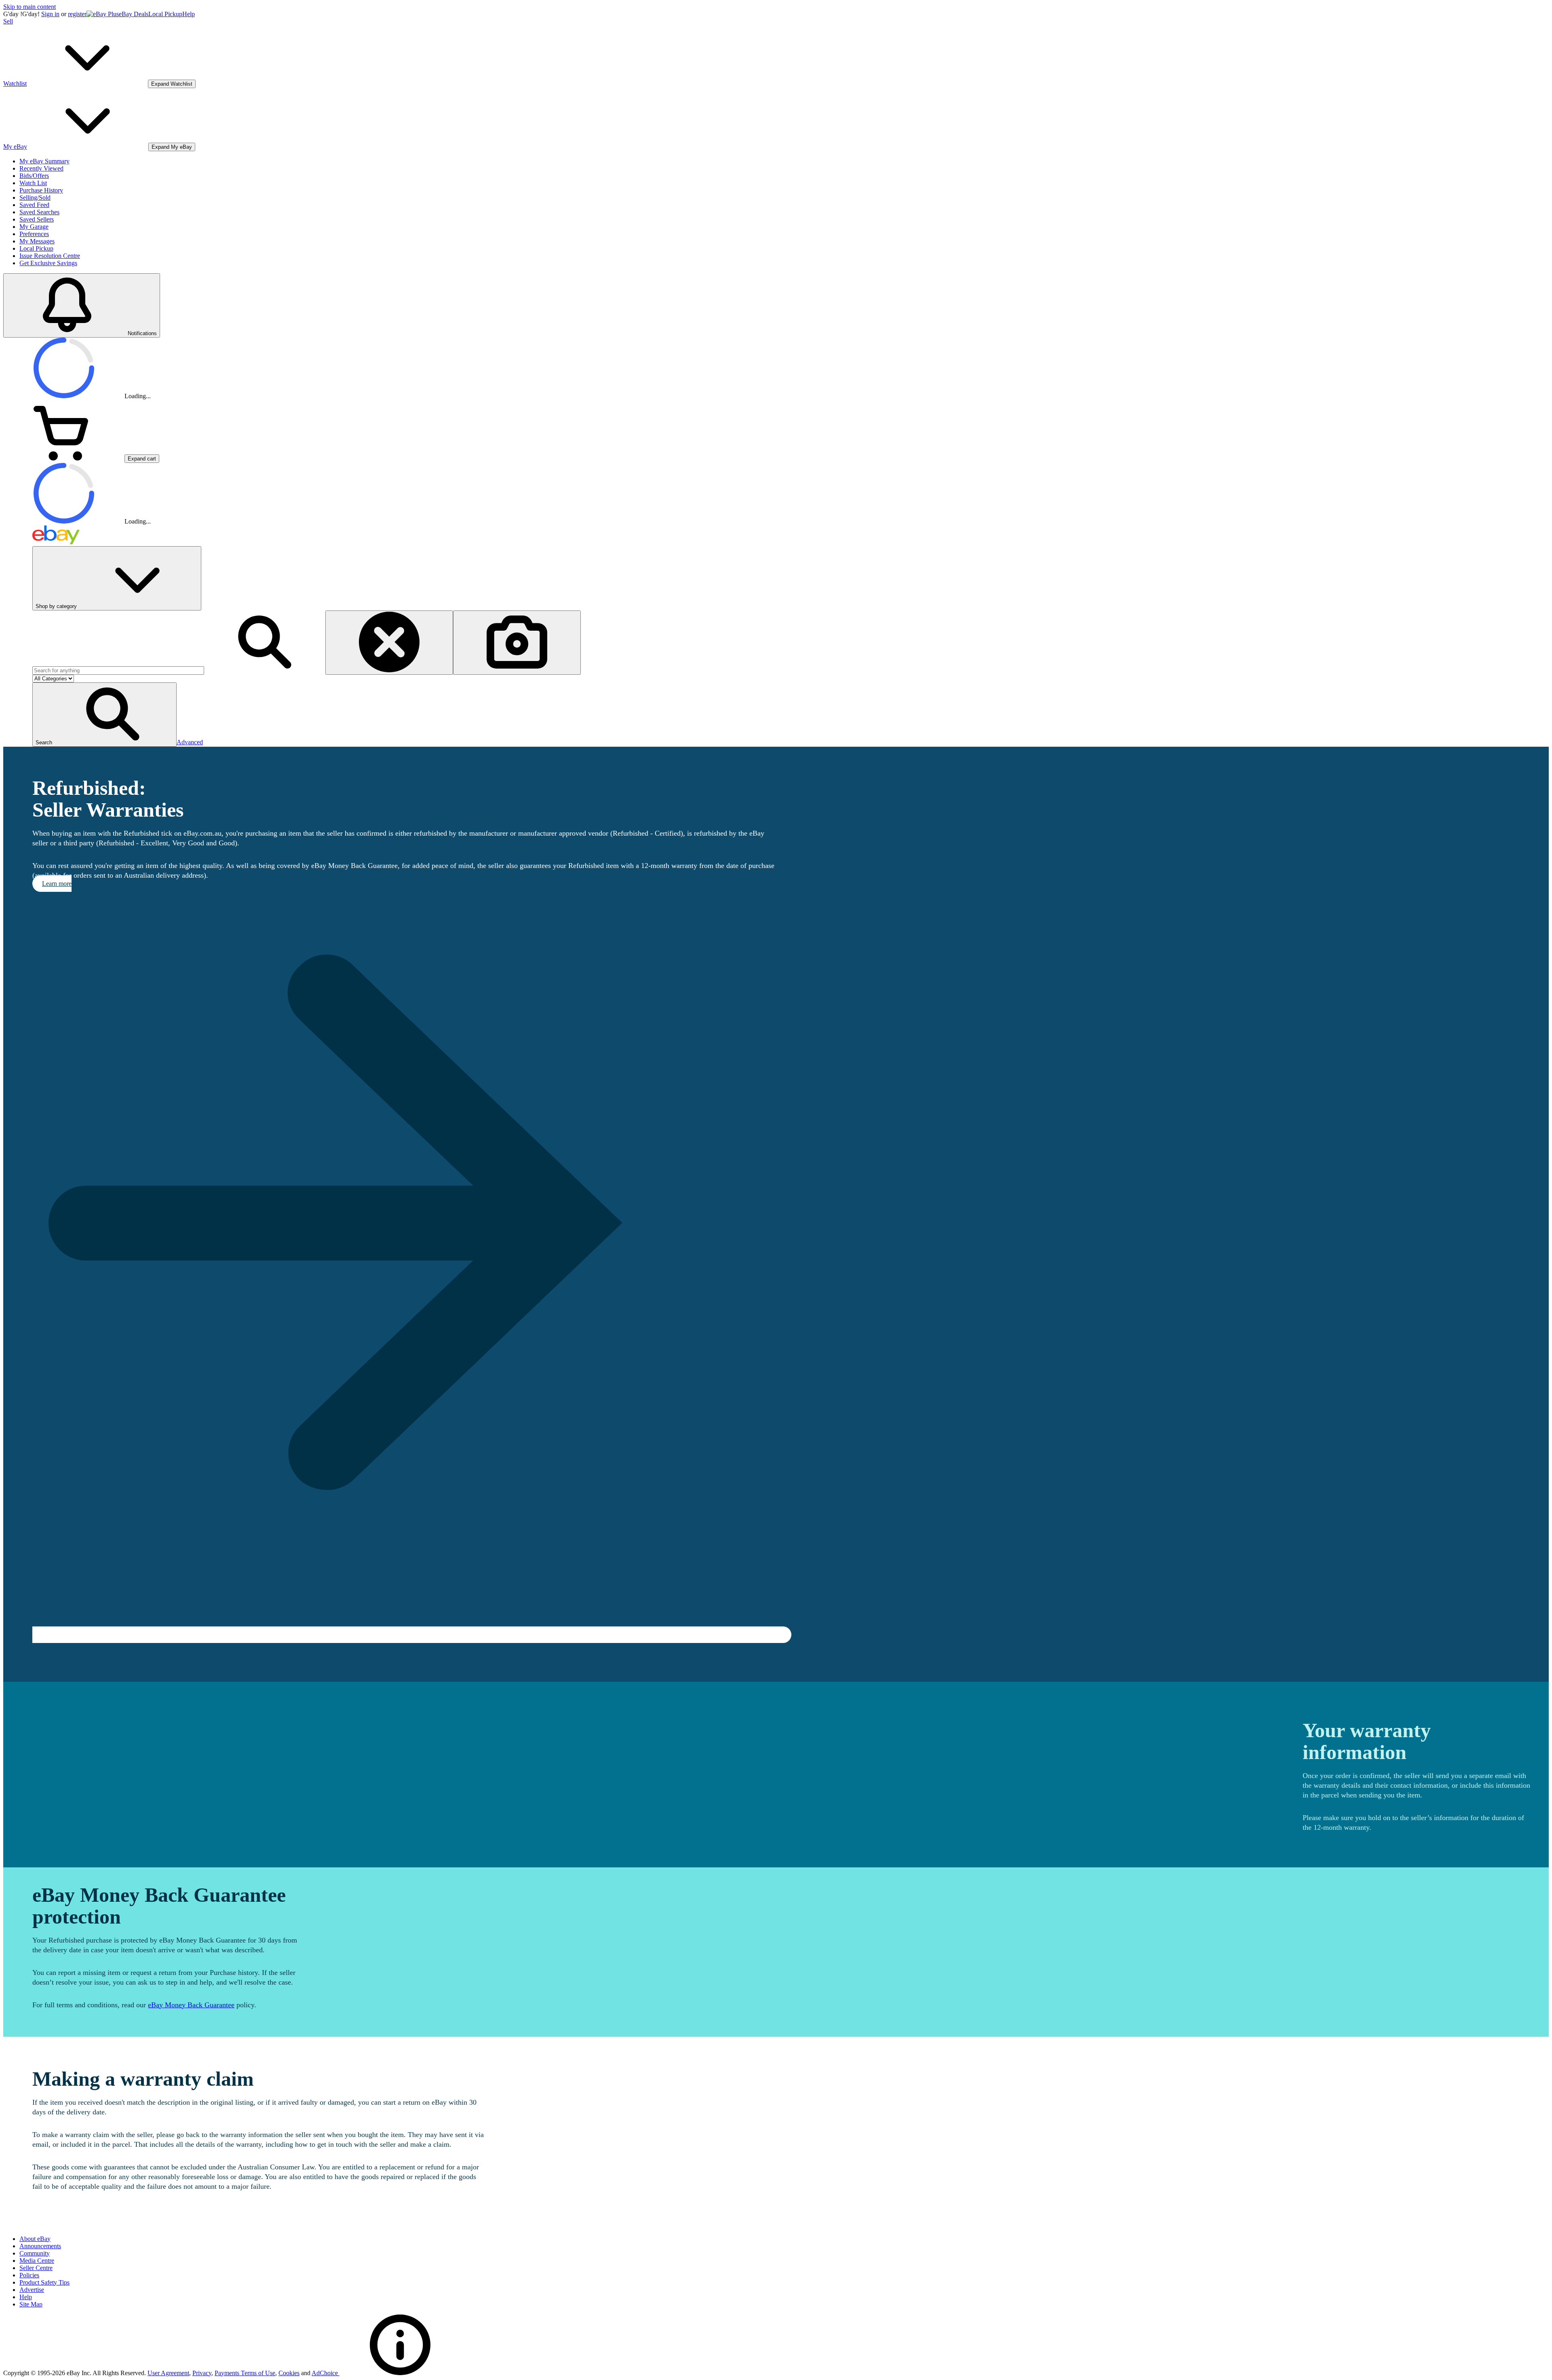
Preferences (34, 234)
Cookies (289, 2373)
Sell (8, 21)
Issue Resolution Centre (50, 256)
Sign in (50, 14)
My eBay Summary (44, 161)
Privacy (202, 2373)
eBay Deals (134, 14)
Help (189, 14)
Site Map (31, 2304)
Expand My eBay (172, 147)
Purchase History (41, 190)
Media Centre (37, 2261)
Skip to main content (30, 7)
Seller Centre (36, 2268)
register (77, 14)
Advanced (190, 742)
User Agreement (168, 2373)
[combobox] (118, 670)
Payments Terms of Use (245, 2373)
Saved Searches (39, 212)
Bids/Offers (34, 176)
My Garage (34, 227)
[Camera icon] (517, 643)
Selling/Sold (35, 197)
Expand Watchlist (172, 84)
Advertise (32, 2290)
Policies (29, 2275)
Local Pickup (165, 14)
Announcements (40, 2246)
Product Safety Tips (44, 2282)
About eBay (35, 2239)
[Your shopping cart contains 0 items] (64, 458)
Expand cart (142, 459)
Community (35, 2253)
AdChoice (326, 2373)
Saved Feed (34, 205)
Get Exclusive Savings (48, 263)
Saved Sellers (37, 219)
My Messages (37, 241)
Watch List (33, 183)
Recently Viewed (41, 168)
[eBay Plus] (103, 14)
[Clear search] (389, 643)
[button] (104, 715)
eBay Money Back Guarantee (191, 2005)
